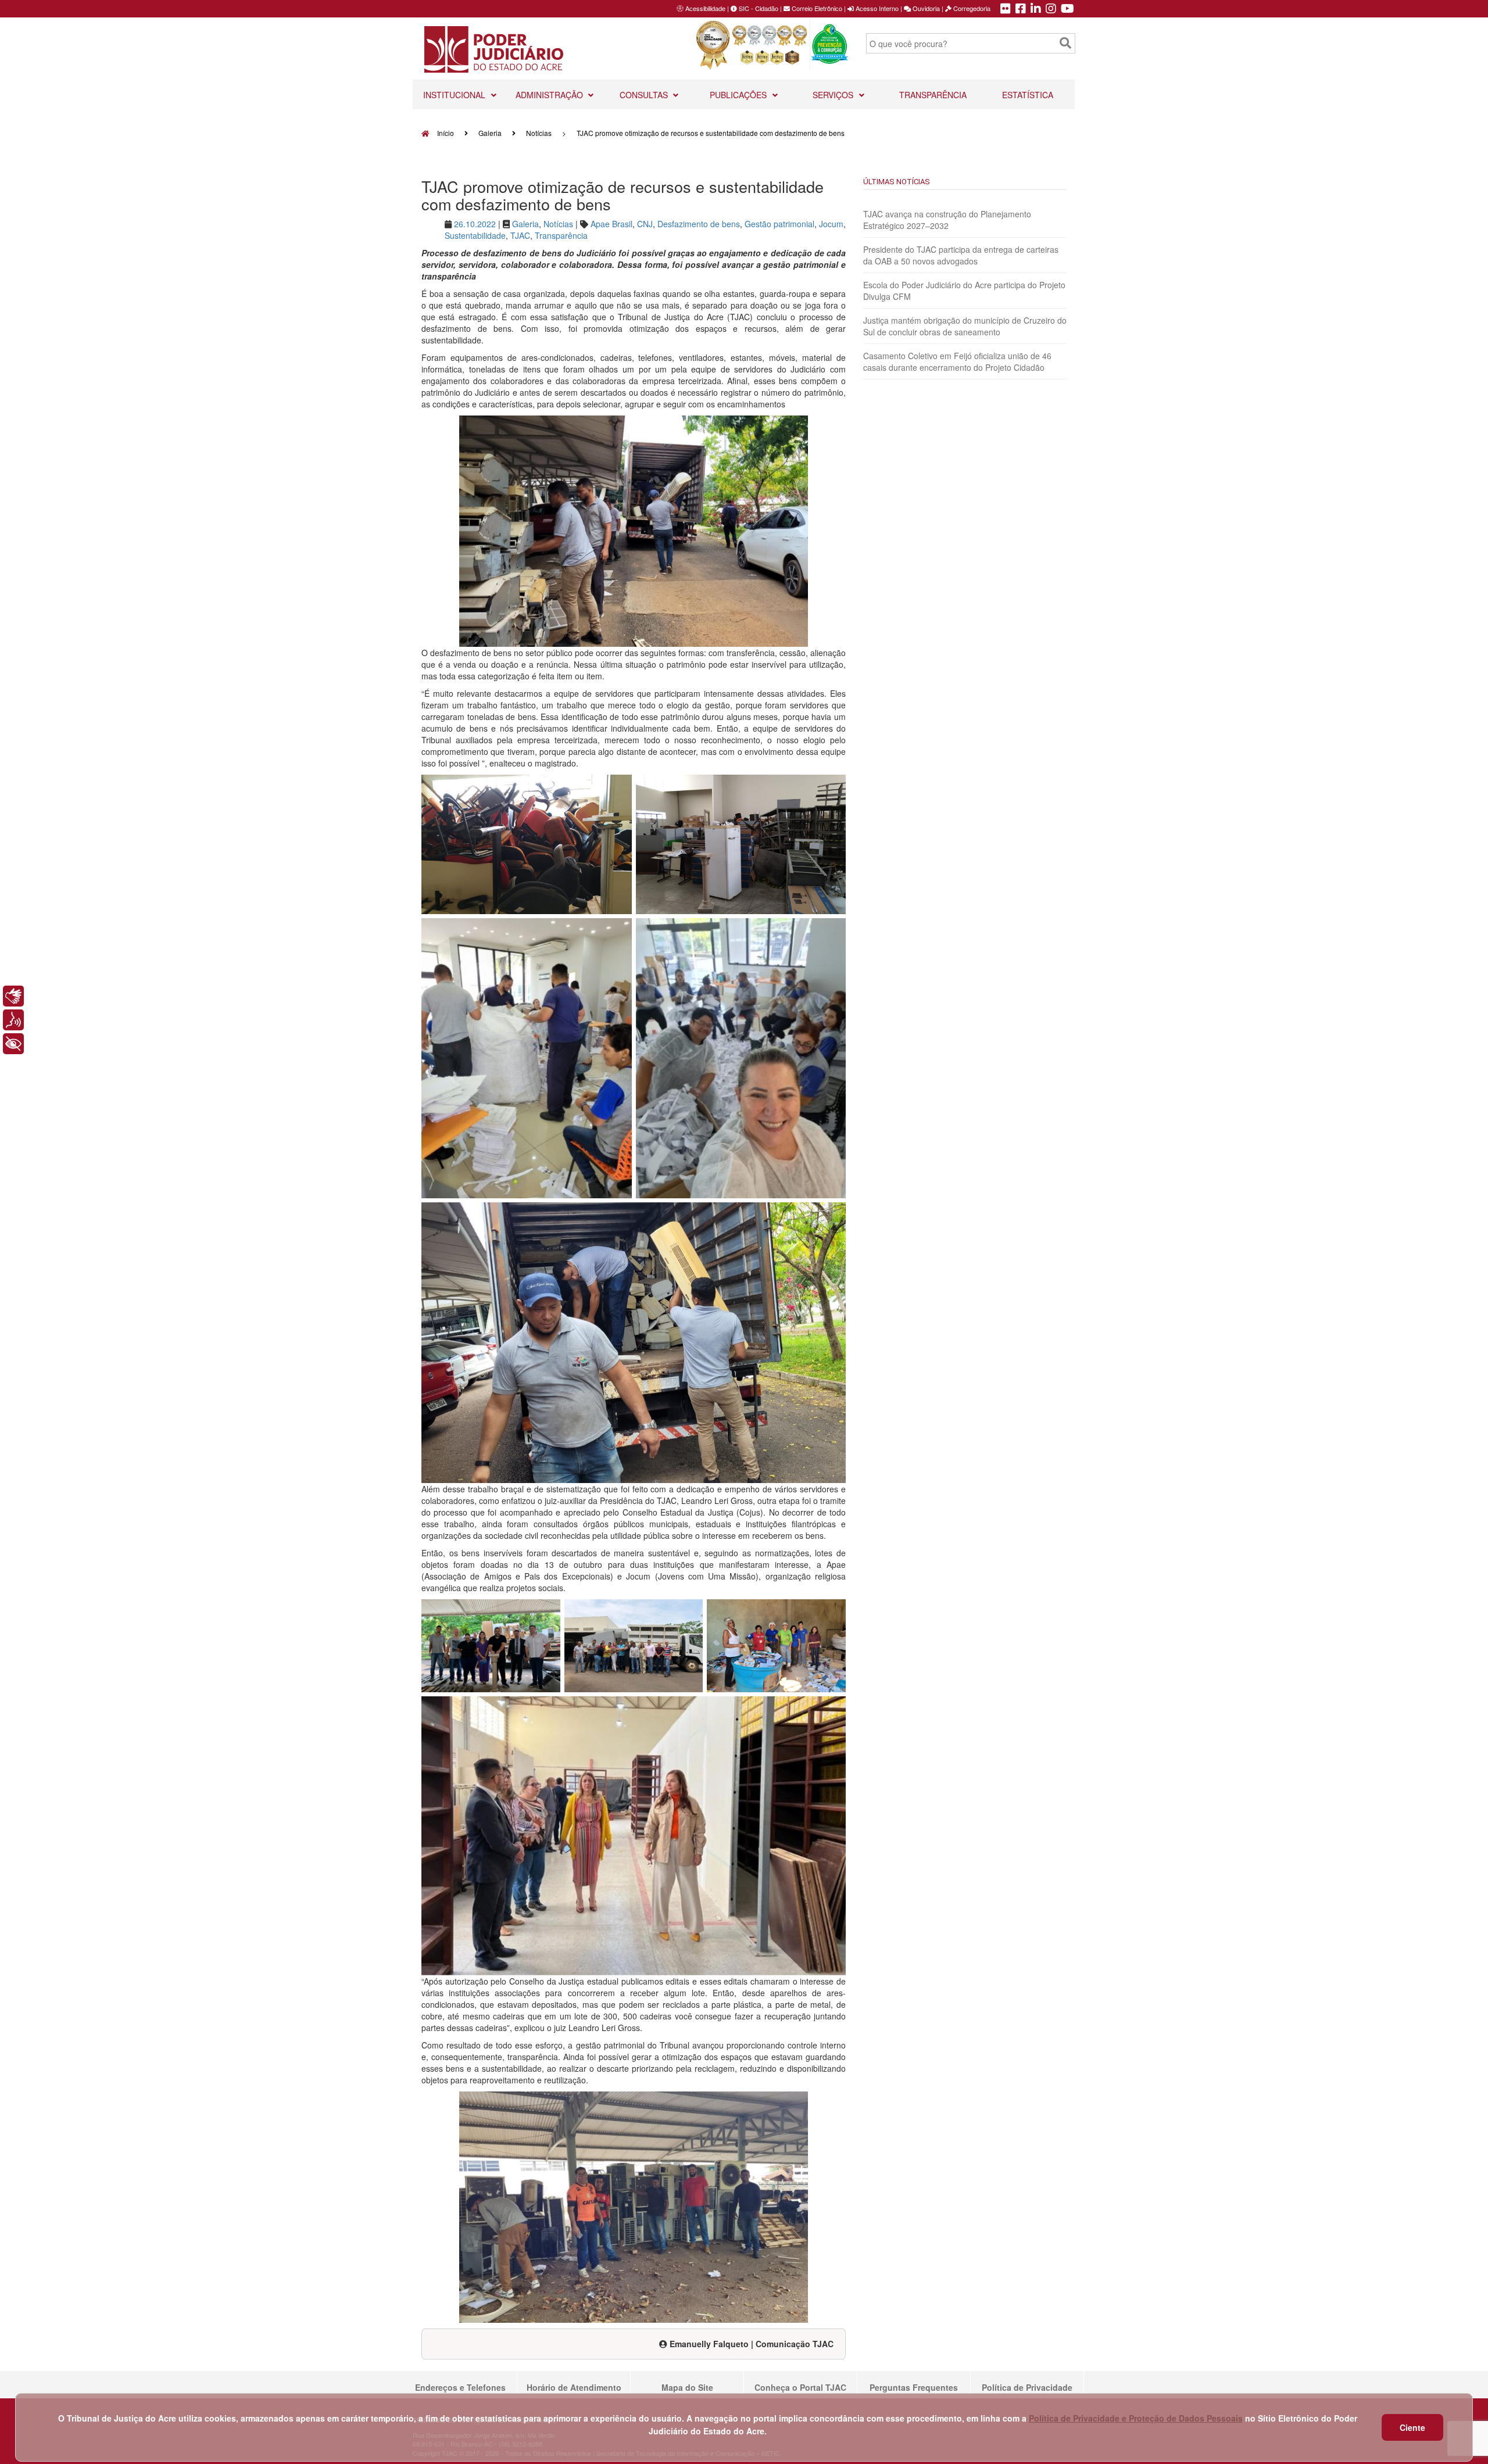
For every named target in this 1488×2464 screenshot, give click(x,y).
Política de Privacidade (1027, 2387)
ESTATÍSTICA (1028, 95)
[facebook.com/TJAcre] (1021, 9)
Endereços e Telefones (460, 2387)
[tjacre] (1036, 9)
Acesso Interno (876, 8)
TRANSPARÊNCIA (933, 95)
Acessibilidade (705, 8)
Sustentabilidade (475, 235)
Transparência (561, 235)
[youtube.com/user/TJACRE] (1067, 9)
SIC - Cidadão (758, 8)
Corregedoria (971, 8)
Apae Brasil (611, 224)
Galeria (490, 133)
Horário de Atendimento (574, 2387)
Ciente (1412, 2427)
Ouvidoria (925, 8)
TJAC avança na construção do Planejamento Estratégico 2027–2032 (947, 220)
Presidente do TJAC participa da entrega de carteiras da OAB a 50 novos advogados (961, 255)
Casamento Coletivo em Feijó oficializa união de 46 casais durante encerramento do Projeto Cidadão (957, 361)
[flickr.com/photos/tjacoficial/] (1006, 9)
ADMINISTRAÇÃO (550, 95)
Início (445, 133)
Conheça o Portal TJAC (800, 2387)
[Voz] (13, 1020)
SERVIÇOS (834, 95)
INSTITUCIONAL (455, 95)
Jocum (831, 224)
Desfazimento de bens (699, 224)
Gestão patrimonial (779, 224)
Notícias (539, 133)
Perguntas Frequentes (914, 2387)
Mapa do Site (687, 2387)
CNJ (645, 224)
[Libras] (13, 996)
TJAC (520, 235)
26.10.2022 (475, 224)
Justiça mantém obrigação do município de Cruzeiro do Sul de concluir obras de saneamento (965, 326)
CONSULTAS (645, 95)
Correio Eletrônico (816, 8)
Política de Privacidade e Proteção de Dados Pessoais (1136, 2418)
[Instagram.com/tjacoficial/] (1051, 9)
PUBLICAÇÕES (739, 95)
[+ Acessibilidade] (13, 1044)
